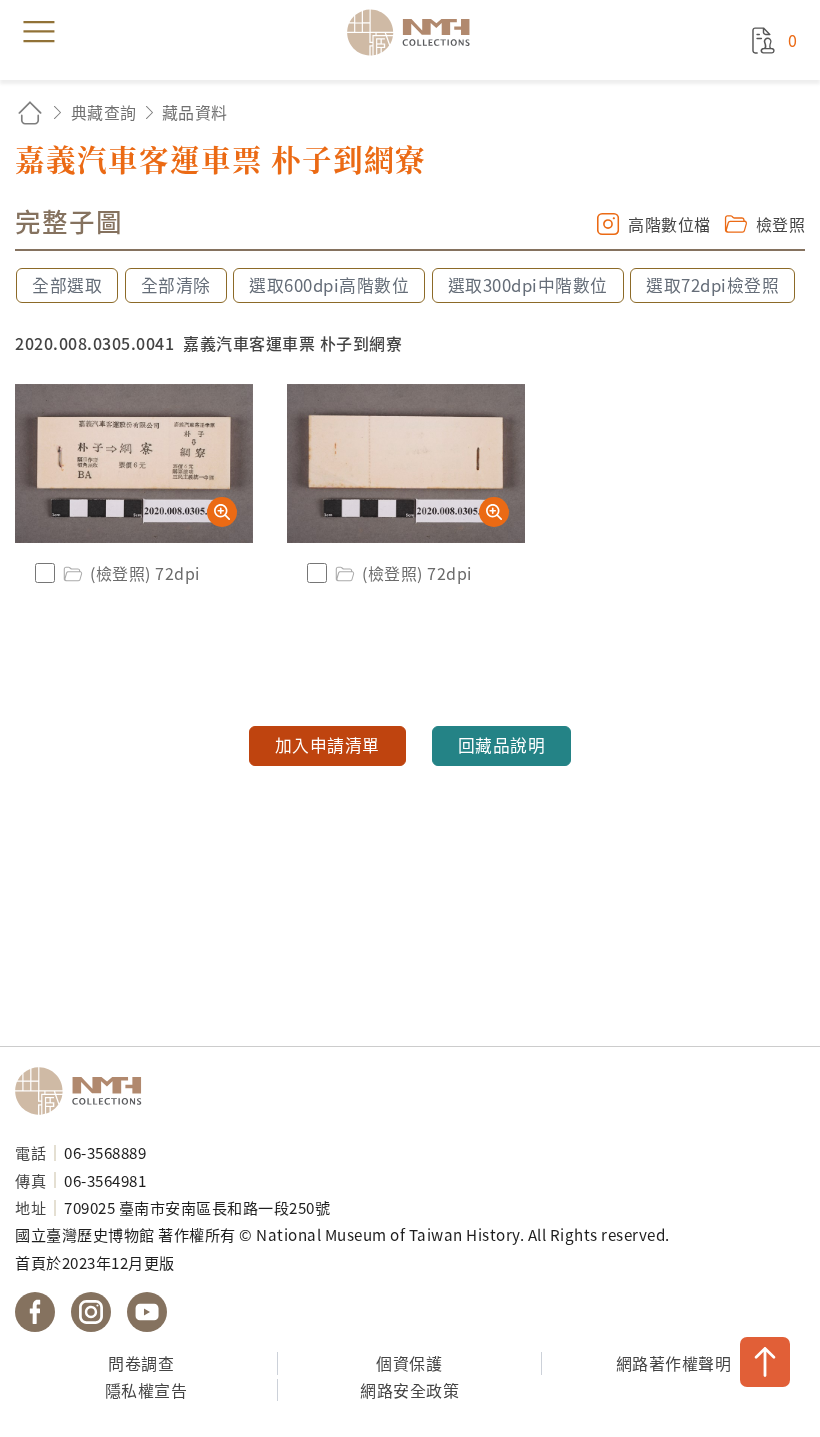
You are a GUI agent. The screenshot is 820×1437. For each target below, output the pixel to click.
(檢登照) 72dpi (145, 573)
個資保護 (409, 1363)
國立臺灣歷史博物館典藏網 (415, 32)
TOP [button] (765, 1362)
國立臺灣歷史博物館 (85, 1091)
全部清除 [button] (176, 285)
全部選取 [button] (67, 285)
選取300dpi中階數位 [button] (528, 285)
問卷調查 (141, 1363)
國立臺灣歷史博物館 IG (91, 1312)
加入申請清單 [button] (327, 745)
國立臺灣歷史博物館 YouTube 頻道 (147, 1312)
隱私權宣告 (146, 1390)
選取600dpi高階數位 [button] (329, 285)
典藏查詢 (104, 112)
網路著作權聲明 (674, 1363)
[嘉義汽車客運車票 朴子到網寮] (134, 463)
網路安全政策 (409, 1390)
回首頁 (30, 112)
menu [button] (39, 32)
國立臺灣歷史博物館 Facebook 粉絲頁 (35, 1312)
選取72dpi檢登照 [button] (712, 285)
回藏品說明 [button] (502, 745)
